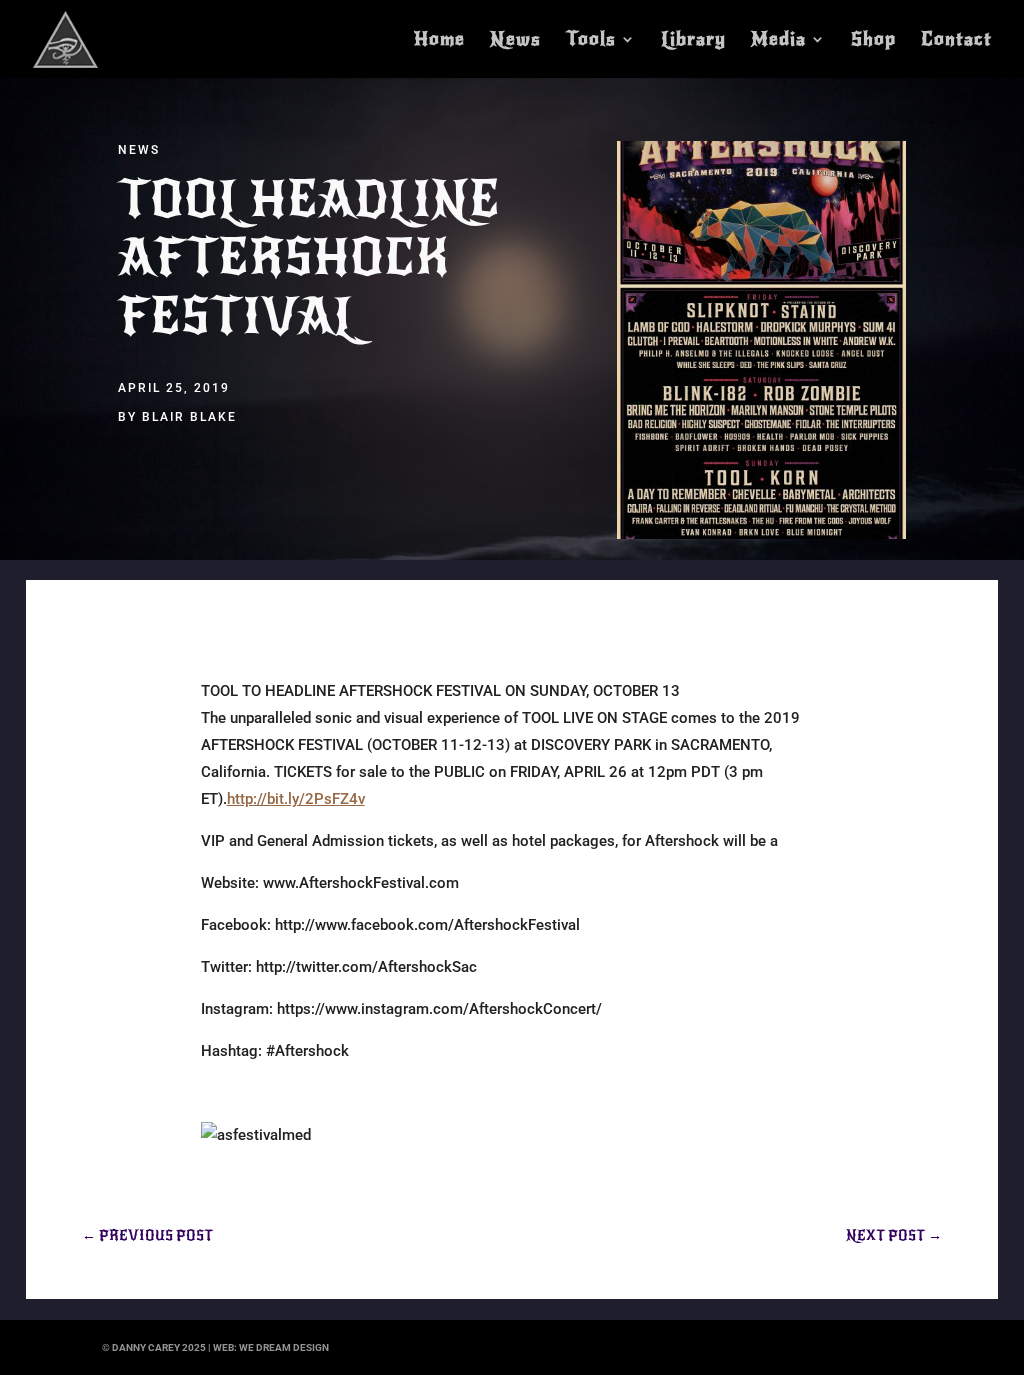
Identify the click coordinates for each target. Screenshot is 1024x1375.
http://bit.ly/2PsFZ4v (296, 799)
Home (439, 41)
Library (693, 41)
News (515, 41)
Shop (873, 41)
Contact (956, 41)
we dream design (284, 1347)
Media (778, 41)
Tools (591, 41)
